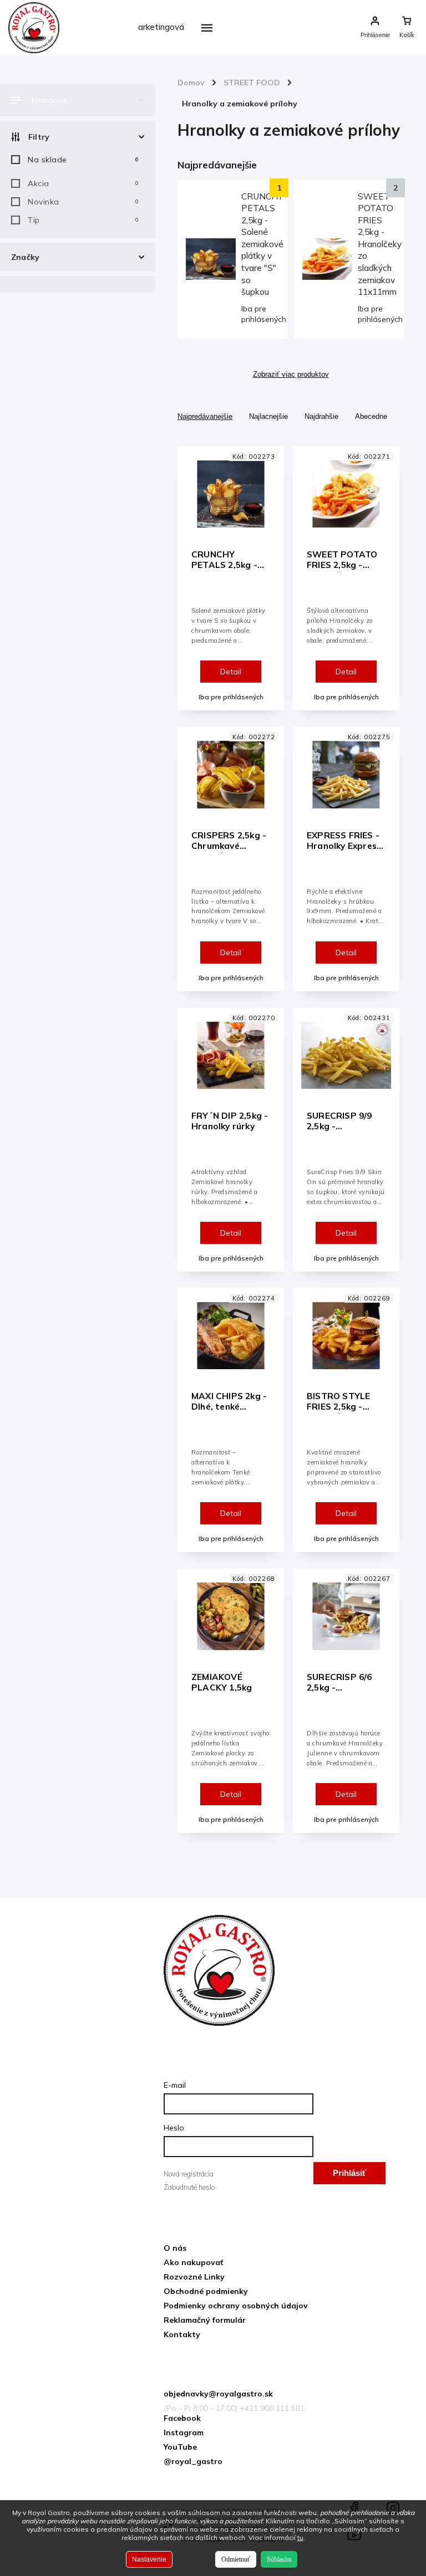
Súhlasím (279, 2559)
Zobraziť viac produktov (291, 375)
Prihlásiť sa (349, 2176)
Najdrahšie (321, 416)
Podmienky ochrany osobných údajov (236, 2306)
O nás (175, 2248)
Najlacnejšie (268, 416)
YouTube (180, 2447)
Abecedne (371, 416)
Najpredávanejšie (205, 416)
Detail (231, 672)
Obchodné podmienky (206, 2291)
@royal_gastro (193, 2461)
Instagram (184, 2432)
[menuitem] (158, 55)
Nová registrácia (189, 2174)
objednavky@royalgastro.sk (218, 2394)
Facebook (182, 2418)
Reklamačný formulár (205, 2320)
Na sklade (83, 160)
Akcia (83, 183)
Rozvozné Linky (194, 2277)
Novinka (83, 202)
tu (300, 2537)
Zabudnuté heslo (189, 2187)
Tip (83, 220)
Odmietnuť (236, 2559)
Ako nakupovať (193, 2262)
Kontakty (182, 2334)
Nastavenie (149, 2559)
